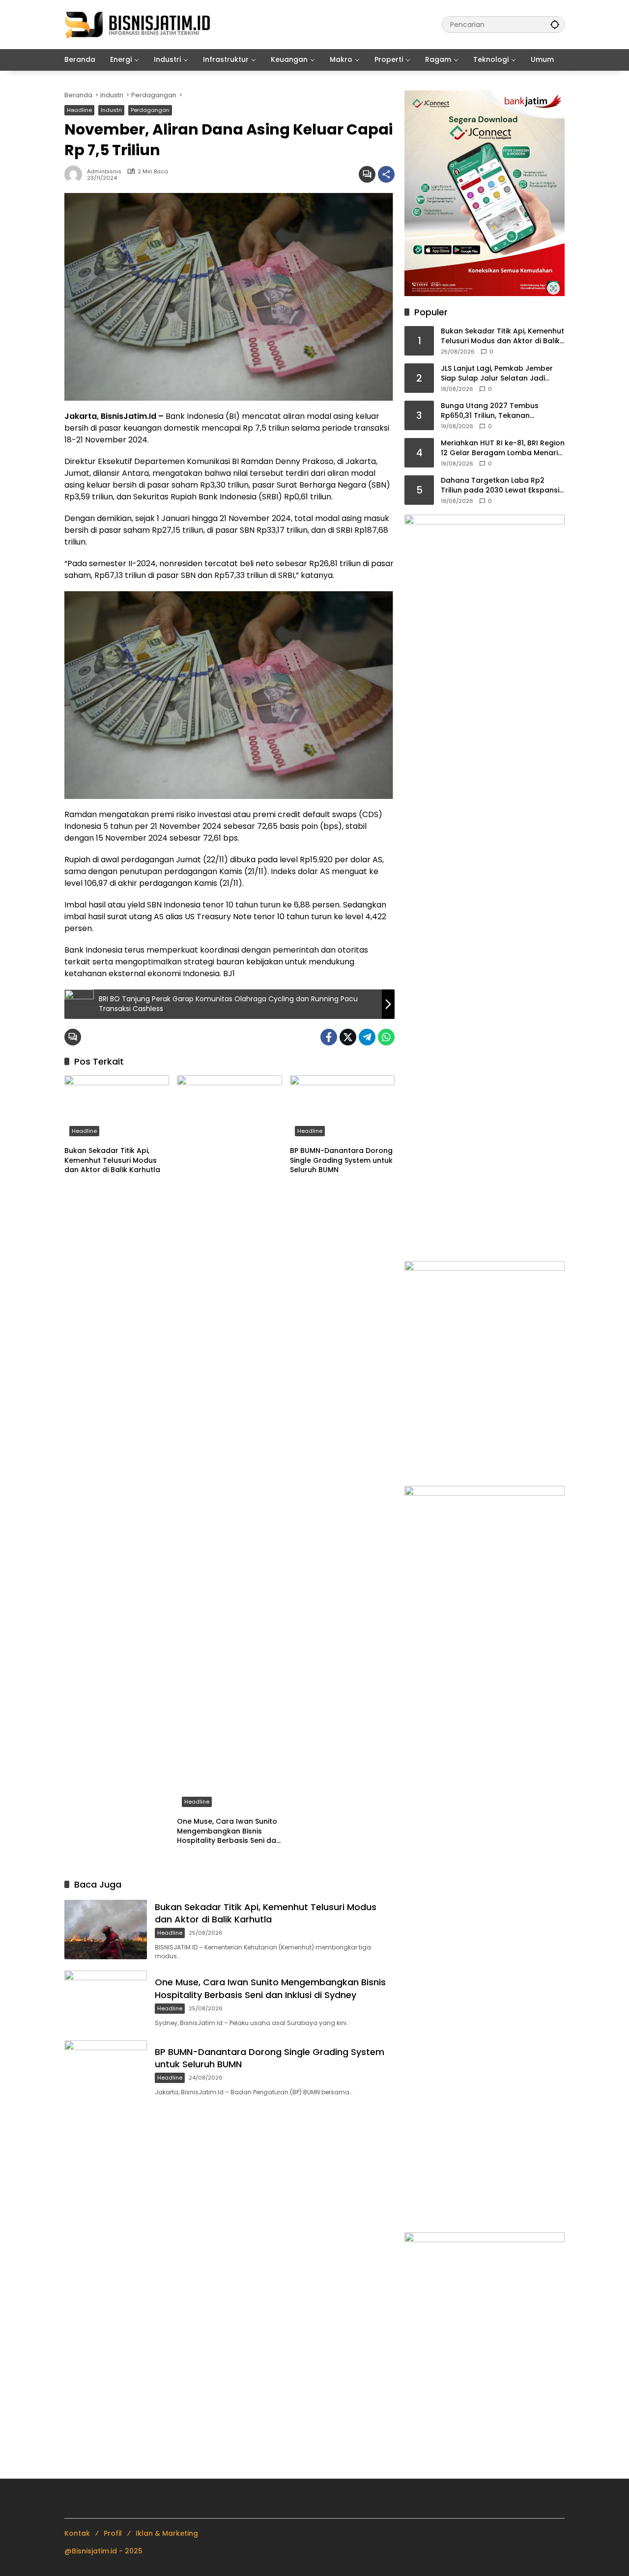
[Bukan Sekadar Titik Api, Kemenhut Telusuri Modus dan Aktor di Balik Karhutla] (117, 1108)
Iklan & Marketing (167, 2533)
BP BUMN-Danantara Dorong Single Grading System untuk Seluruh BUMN (341, 1160)
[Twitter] (348, 1037)
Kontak (77, 2533)
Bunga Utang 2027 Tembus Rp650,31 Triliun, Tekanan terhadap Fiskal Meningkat (490, 411)
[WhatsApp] (386, 1037)
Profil (113, 2533)
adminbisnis (104, 172)
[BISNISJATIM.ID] (138, 24)
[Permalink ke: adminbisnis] (76, 174)
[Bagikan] (386, 174)
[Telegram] (367, 1037)
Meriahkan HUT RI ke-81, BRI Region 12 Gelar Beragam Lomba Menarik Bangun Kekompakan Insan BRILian (503, 448)
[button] (555, 24)
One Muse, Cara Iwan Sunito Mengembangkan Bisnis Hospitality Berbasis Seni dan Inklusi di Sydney (229, 1831)
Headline (79, 110)
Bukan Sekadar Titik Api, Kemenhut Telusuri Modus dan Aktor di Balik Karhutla (112, 1160)
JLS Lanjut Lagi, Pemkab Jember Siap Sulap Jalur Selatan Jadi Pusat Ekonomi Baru (497, 373)
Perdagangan (150, 110)
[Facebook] (329, 1037)
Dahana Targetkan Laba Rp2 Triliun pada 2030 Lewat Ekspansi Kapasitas (500, 485)
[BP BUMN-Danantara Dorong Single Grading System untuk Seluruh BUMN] (342, 1108)
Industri (111, 110)
